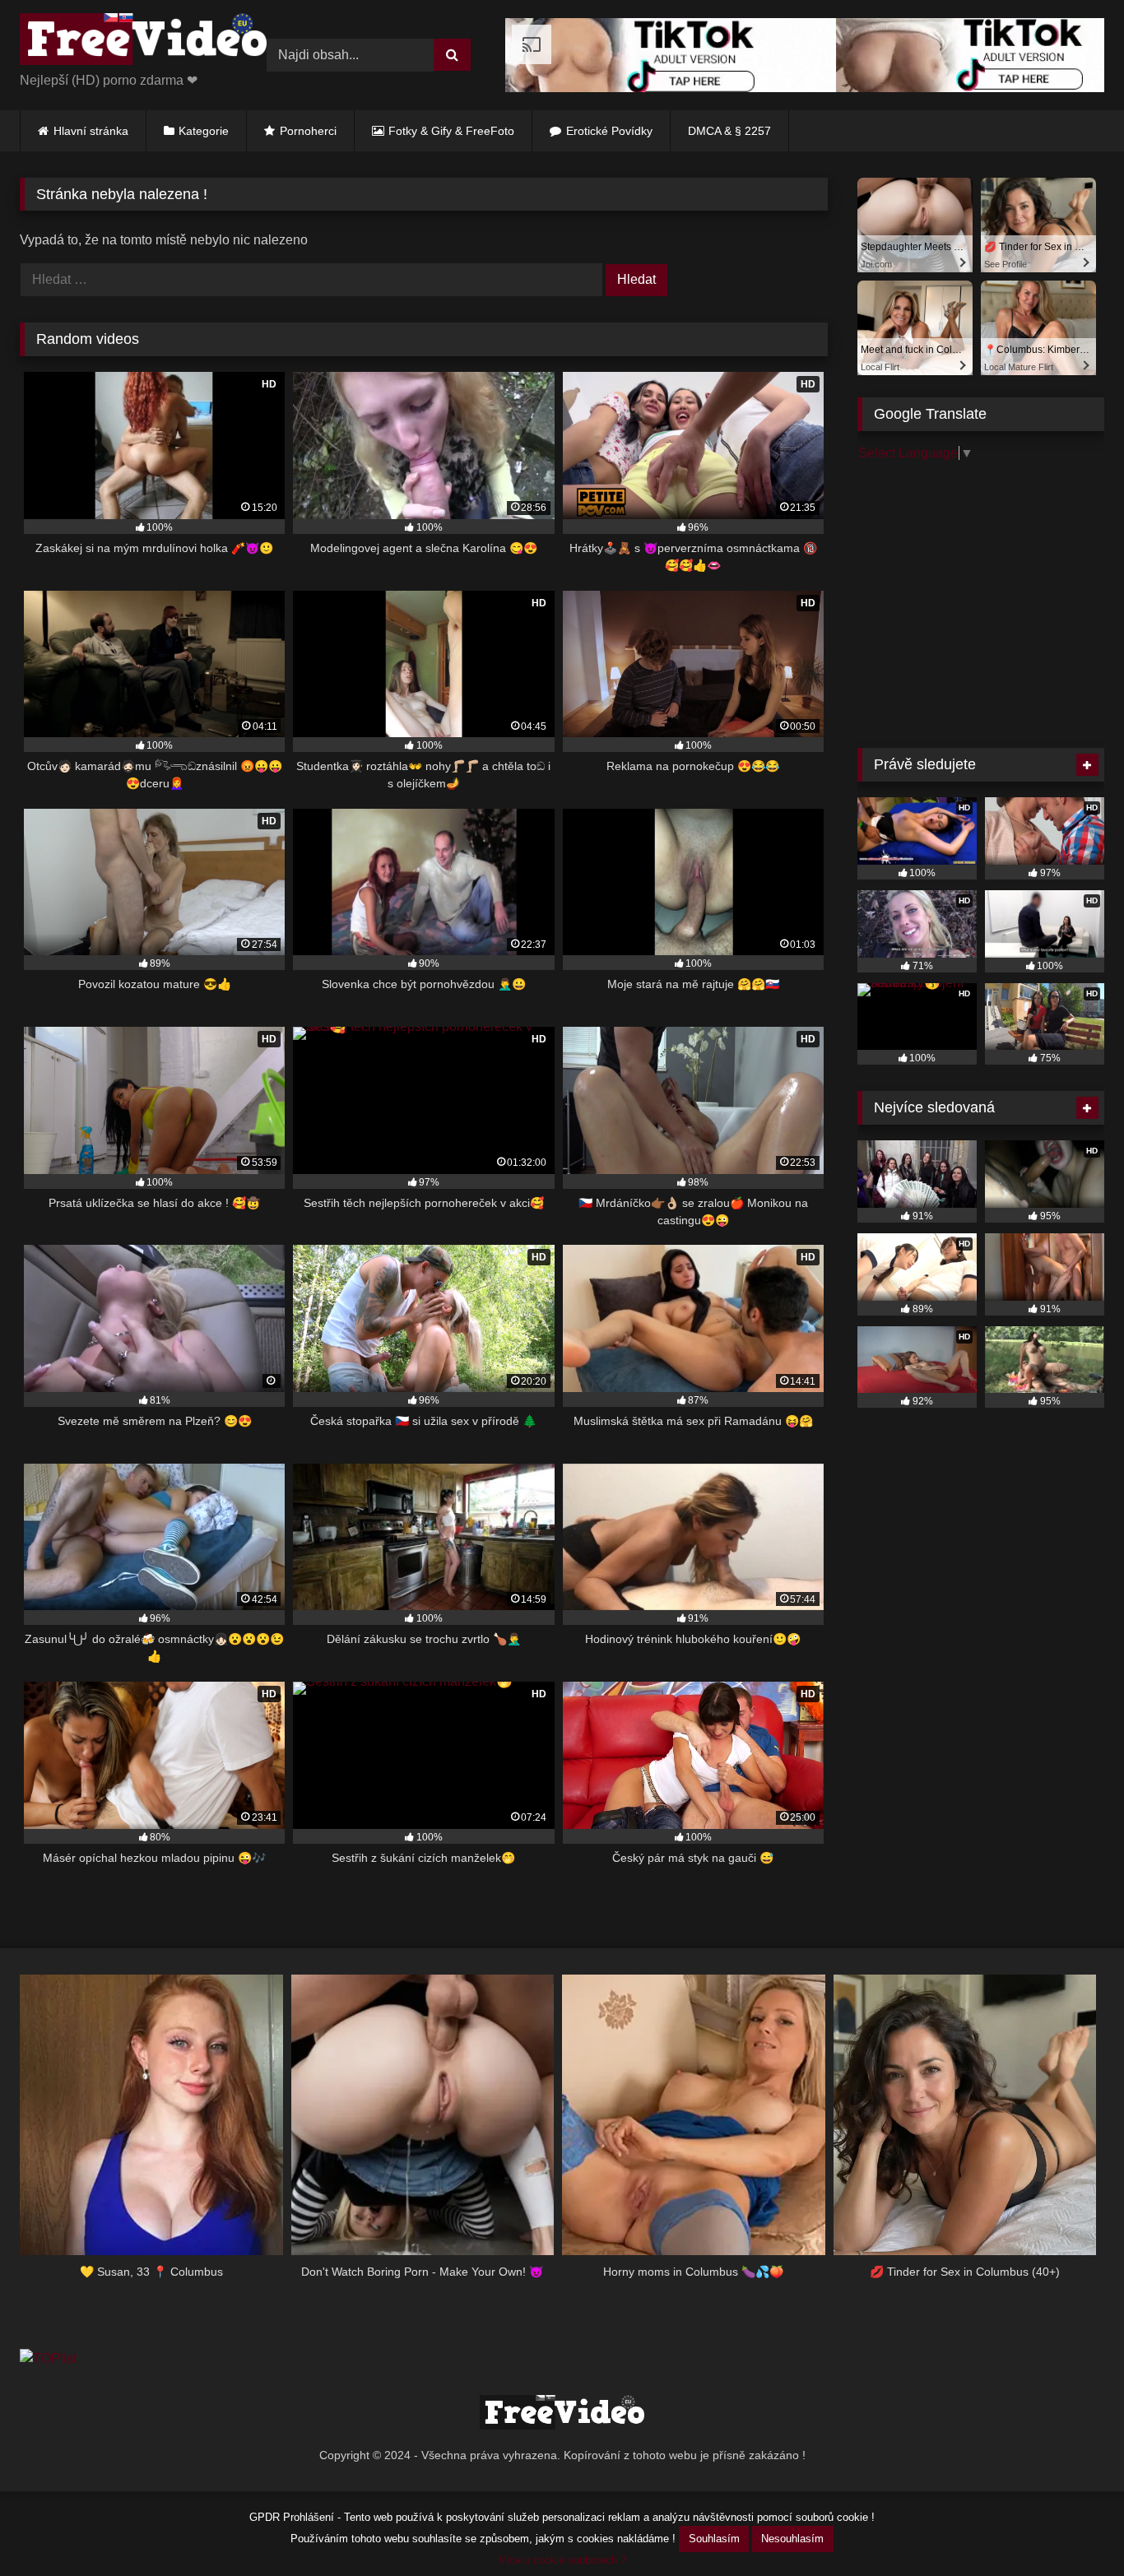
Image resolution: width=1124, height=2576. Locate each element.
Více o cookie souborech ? (562, 2560)
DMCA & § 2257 (729, 131)
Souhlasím (714, 2539)
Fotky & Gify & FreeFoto (451, 131)
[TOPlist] (48, 2358)
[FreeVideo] (143, 42)
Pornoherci (308, 131)
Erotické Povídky (609, 131)
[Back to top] (1073, 2527)
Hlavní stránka (91, 131)
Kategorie (204, 131)
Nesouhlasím (792, 2539)
